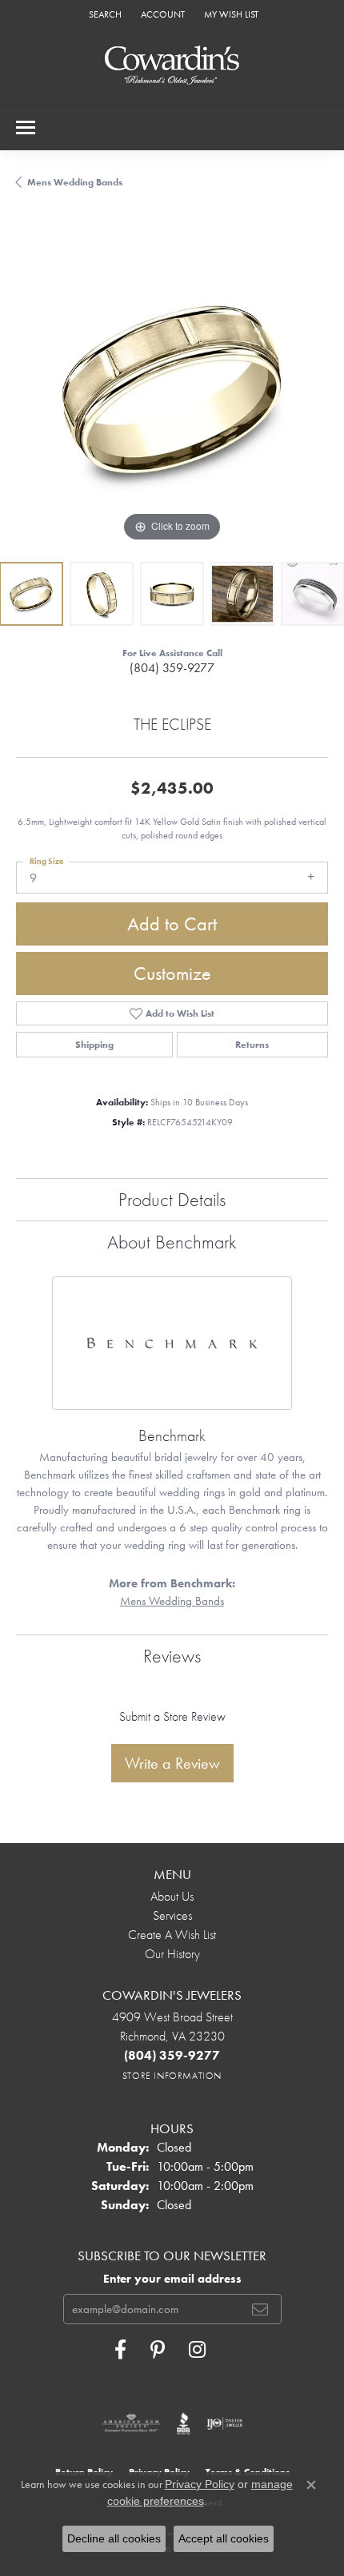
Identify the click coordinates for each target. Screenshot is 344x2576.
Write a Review (172, 1763)
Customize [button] (172, 973)
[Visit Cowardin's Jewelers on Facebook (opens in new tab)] (120, 2350)
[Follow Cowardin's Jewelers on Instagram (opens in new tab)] (197, 2350)
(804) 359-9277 (172, 668)
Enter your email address (172, 2279)
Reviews (172, 1656)
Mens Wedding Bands (75, 182)
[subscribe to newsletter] (260, 2309)
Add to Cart (172, 924)
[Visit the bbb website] (184, 2423)
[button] (104, 14)
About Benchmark (172, 1242)
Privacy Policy (200, 2484)
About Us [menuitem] (172, 1896)
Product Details (172, 1199)
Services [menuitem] (172, 1915)
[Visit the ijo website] (224, 2423)
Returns (252, 1045)
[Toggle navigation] (26, 127)
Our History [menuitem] (172, 1954)
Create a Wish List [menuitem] (172, 1935)
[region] (172, 390)
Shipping (94, 1045)
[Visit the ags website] (131, 2423)
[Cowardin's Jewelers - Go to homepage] (172, 66)
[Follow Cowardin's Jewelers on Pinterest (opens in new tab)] (158, 2350)
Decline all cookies (114, 2538)
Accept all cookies (224, 2538)
